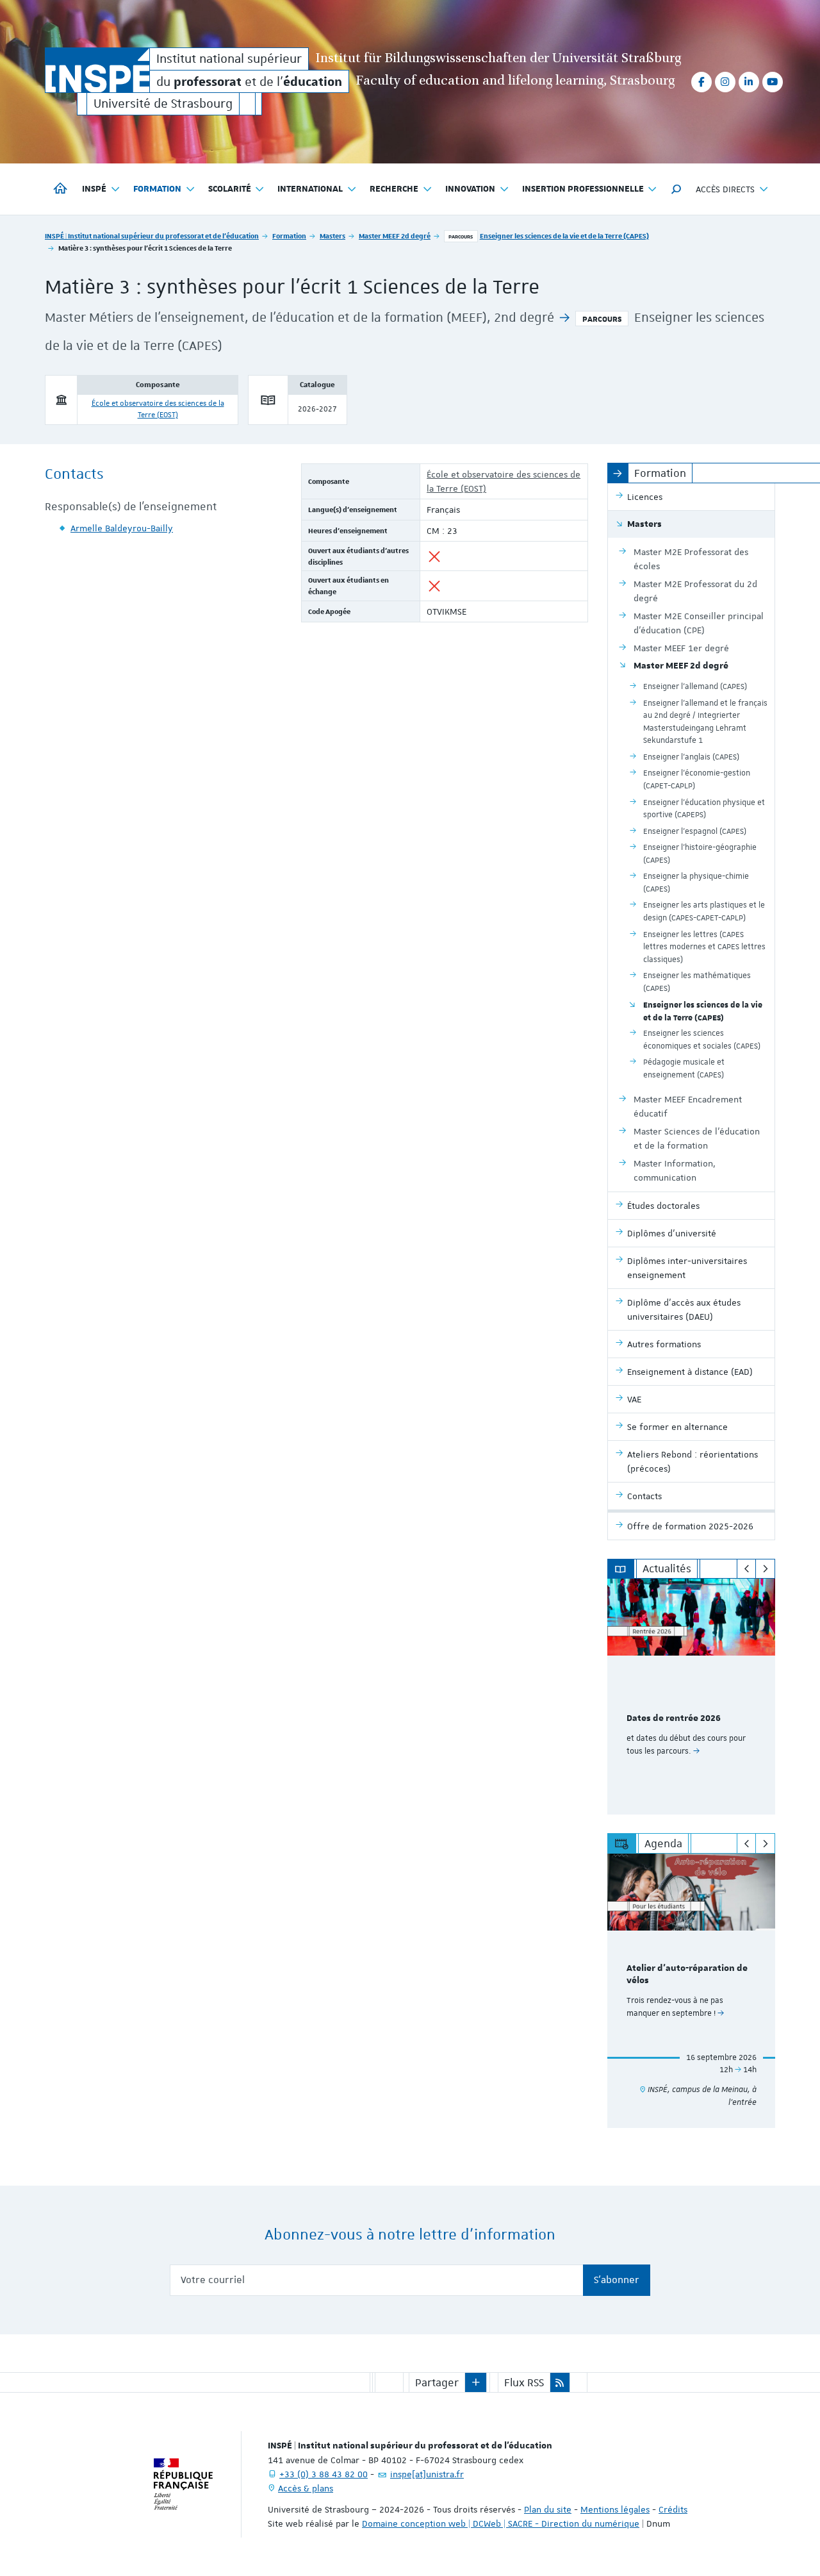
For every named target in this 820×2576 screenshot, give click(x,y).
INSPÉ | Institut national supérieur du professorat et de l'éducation (152, 236)
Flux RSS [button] (524, 2382)
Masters (332, 236)
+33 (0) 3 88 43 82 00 (324, 2474)
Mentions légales (615, 2509)
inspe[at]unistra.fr (427, 2474)
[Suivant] (765, 1569)
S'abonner (617, 2280)
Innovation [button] (470, 189)
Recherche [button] (394, 189)
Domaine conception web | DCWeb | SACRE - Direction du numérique (501, 2523)
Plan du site (548, 2509)
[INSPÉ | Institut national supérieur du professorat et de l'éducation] (97, 70)
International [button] (310, 189)
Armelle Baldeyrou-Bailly (122, 528)
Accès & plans (306, 2488)
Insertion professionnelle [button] (583, 189)
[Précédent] (747, 1569)
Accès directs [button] (725, 189)
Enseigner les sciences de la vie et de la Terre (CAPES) (564, 236)
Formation (289, 236)
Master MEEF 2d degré (395, 236)
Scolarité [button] (230, 189)
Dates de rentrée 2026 (674, 1718)
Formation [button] (157, 189)
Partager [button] (437, 2382)
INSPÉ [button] (94, 189)
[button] (676, 189)
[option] (692, 1697)
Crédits (673, 2509)
